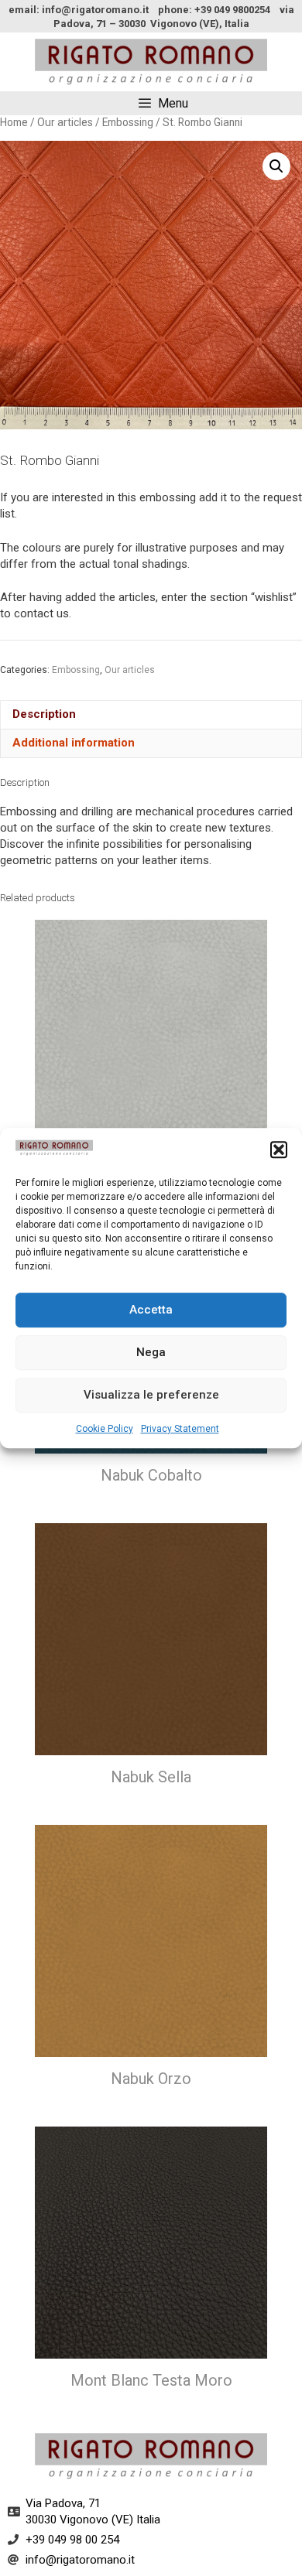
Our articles (65, 122)
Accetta (151, 1310)
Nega (151, 1352)
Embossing (128, 122)
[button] (279, 1150)
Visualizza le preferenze (151, 1395)
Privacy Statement (180, 1429)
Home (14, 122)
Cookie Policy (105, 1429)
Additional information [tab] (74, 743)
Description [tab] (44, 714)
